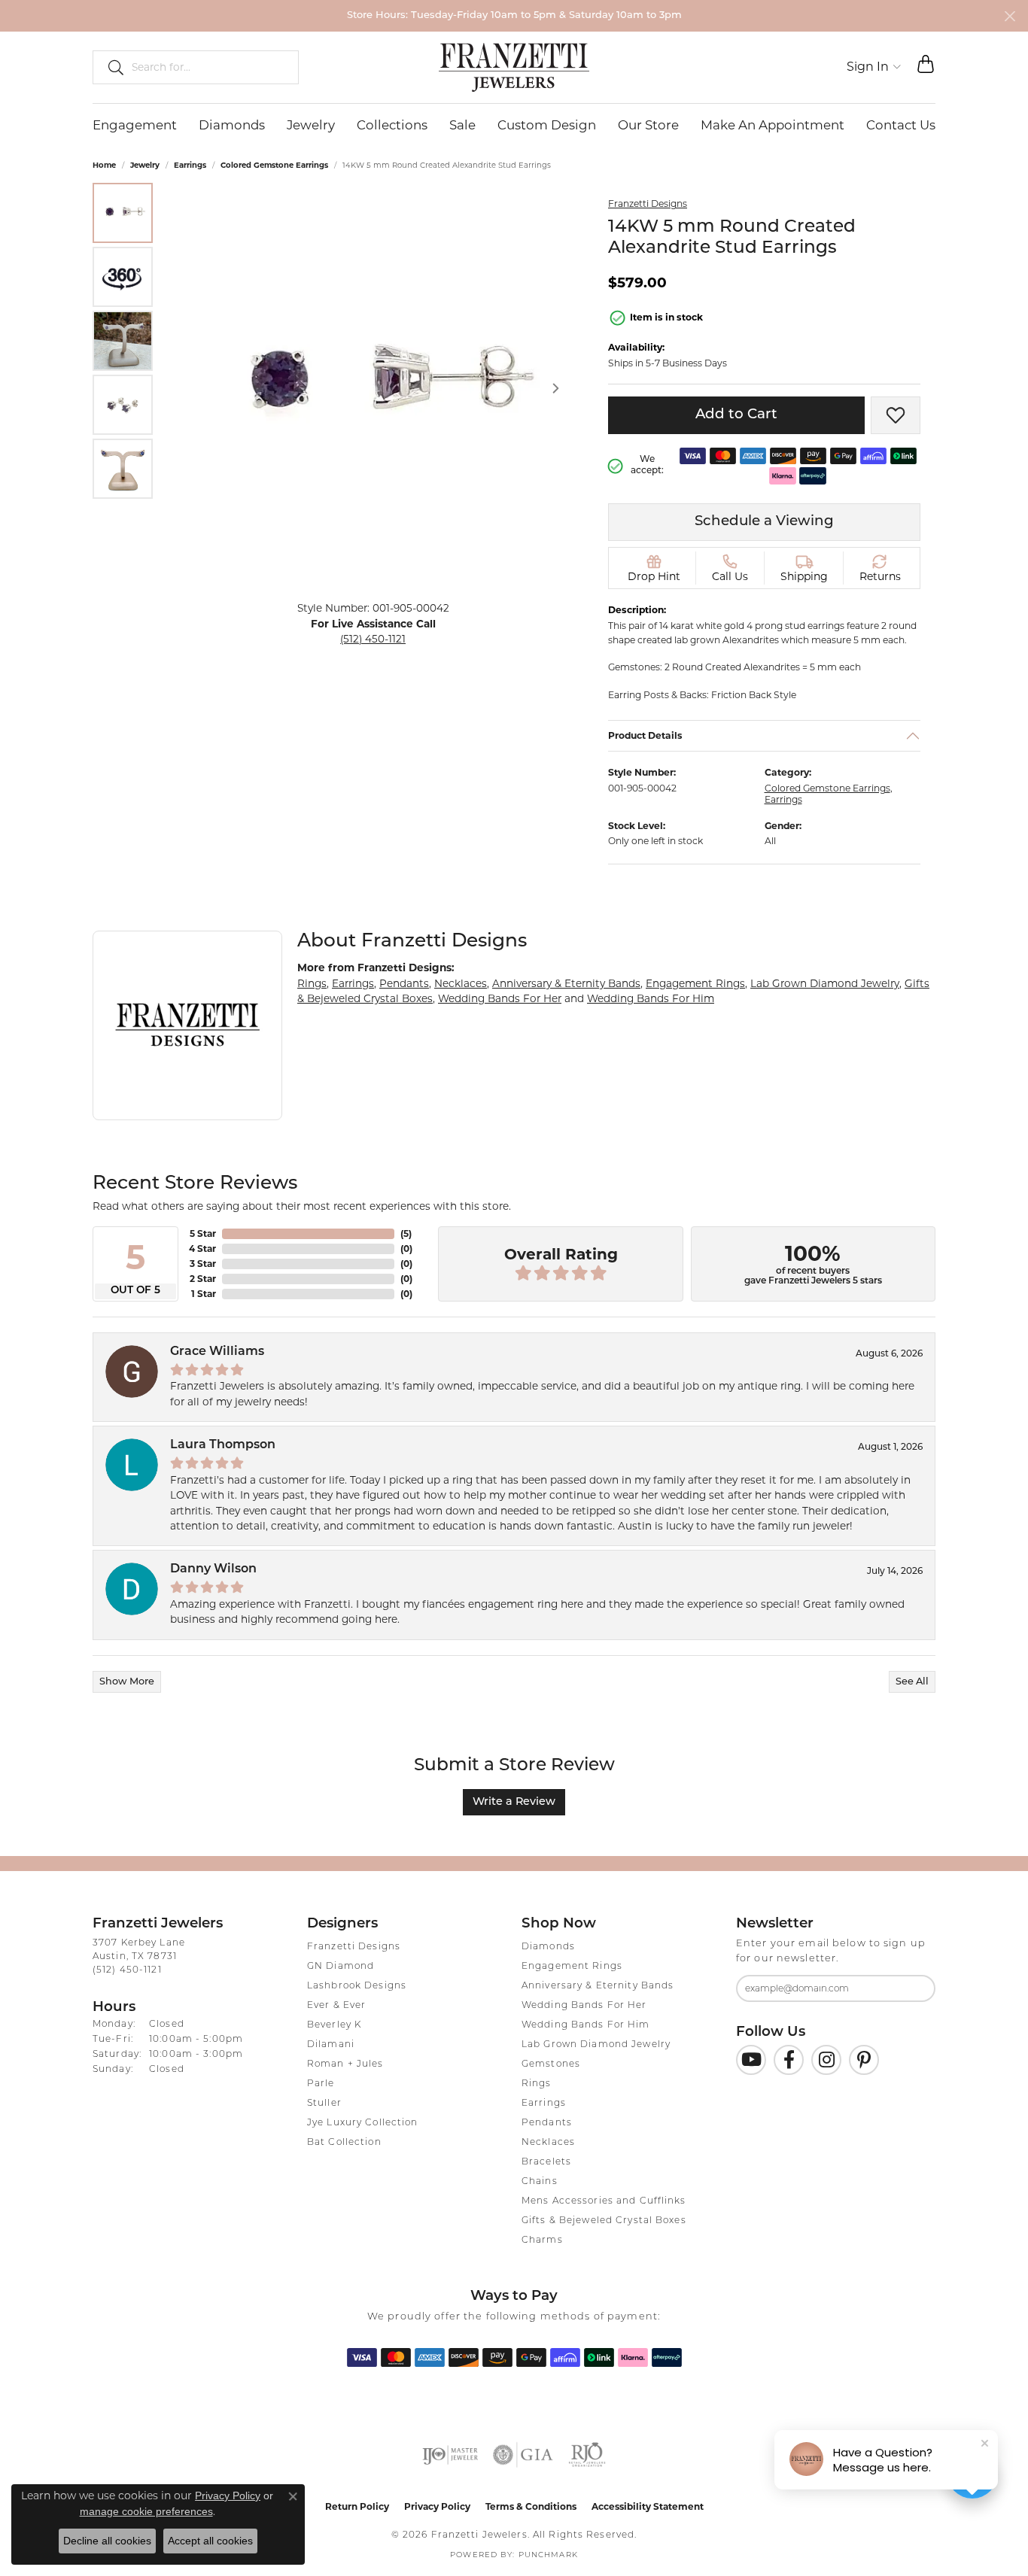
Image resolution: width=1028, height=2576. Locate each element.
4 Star (202, 1249)
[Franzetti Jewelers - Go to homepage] (514, 67)
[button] (874, 67)
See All (912, 1682)
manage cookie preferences (146, 2511)
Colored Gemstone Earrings (274, 165)
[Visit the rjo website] (587, 2455)
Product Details (645, 735)
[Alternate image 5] (123, 469)
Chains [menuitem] (540, 2182)
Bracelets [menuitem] (546, 2162)
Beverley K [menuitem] (334, 2025)
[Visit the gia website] (523, 2455)
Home (104, 165)
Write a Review (514, 1802)
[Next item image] (555, 388)
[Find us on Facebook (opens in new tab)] (789, 2060)
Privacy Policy (437, 2506)
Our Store (648, 125)
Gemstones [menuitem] (551, 2064)
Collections (392, 125)
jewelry (145, 165)
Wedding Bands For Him (651, 998)
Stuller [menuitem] (324, 2104)
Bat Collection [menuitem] (344, 2143)
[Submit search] (110, 67)
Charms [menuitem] (542, 2240)
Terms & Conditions (531, 2506)
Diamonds (232, 125)
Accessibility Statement (648, 2506)
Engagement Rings (695, 983)
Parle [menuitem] (321, 2084)
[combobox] (208, 67)
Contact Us (901, 125)
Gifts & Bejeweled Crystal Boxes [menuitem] (604, 2221)
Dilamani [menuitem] (331, 2045)
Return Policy (357, 2506)
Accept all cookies (210, 2541)
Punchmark (548, 2555)
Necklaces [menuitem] (548, 2143)
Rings (312, 983)
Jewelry (311, 125)
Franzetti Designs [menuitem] (354, 1947)
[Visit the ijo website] (450, 2455)
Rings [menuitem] (537, 2084)
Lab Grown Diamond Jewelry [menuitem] (596, 2045)
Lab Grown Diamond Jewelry (825, 983)
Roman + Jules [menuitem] (345, 2064)
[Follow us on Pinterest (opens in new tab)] (864, 2060)
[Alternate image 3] (123, 341)
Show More (127, 1682)
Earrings (190, 165)
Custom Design (547, 125)
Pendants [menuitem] (547, 2123)
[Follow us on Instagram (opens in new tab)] (826, 2060)
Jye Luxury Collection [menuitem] (363, 2123)
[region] (373, 388)
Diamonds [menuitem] (548, 1947)
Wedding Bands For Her (500, 998)
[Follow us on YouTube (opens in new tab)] (751, 2060)
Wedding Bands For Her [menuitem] (584, 2006)
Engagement (135, 125)
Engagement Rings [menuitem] (572, 1967)
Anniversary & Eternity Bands (566, 983)
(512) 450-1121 (373, 639)
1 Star (204, 1294)
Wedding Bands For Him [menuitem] (586, 2025)
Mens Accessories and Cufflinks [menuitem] (604, 2201)
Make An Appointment (773, 125)
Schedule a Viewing (764, 522)
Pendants (404, 983)
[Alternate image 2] (123, 277)
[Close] (1010, 16)
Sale (462, 125)
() (406, 1233)
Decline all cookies (107, 2541)
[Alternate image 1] (123, 213)
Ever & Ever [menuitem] (336, 2006)
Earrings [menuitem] (544, 2104)
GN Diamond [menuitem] (341, 1967)
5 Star (203, 1233)
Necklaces (461, 983)
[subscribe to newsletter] (914, 1988)
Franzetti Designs (648, 204)
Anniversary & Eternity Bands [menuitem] (598, 1986)
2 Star (203, 1279)
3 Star (203, 1264)
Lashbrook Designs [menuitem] (357, 1986)
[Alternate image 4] (123, 405)
